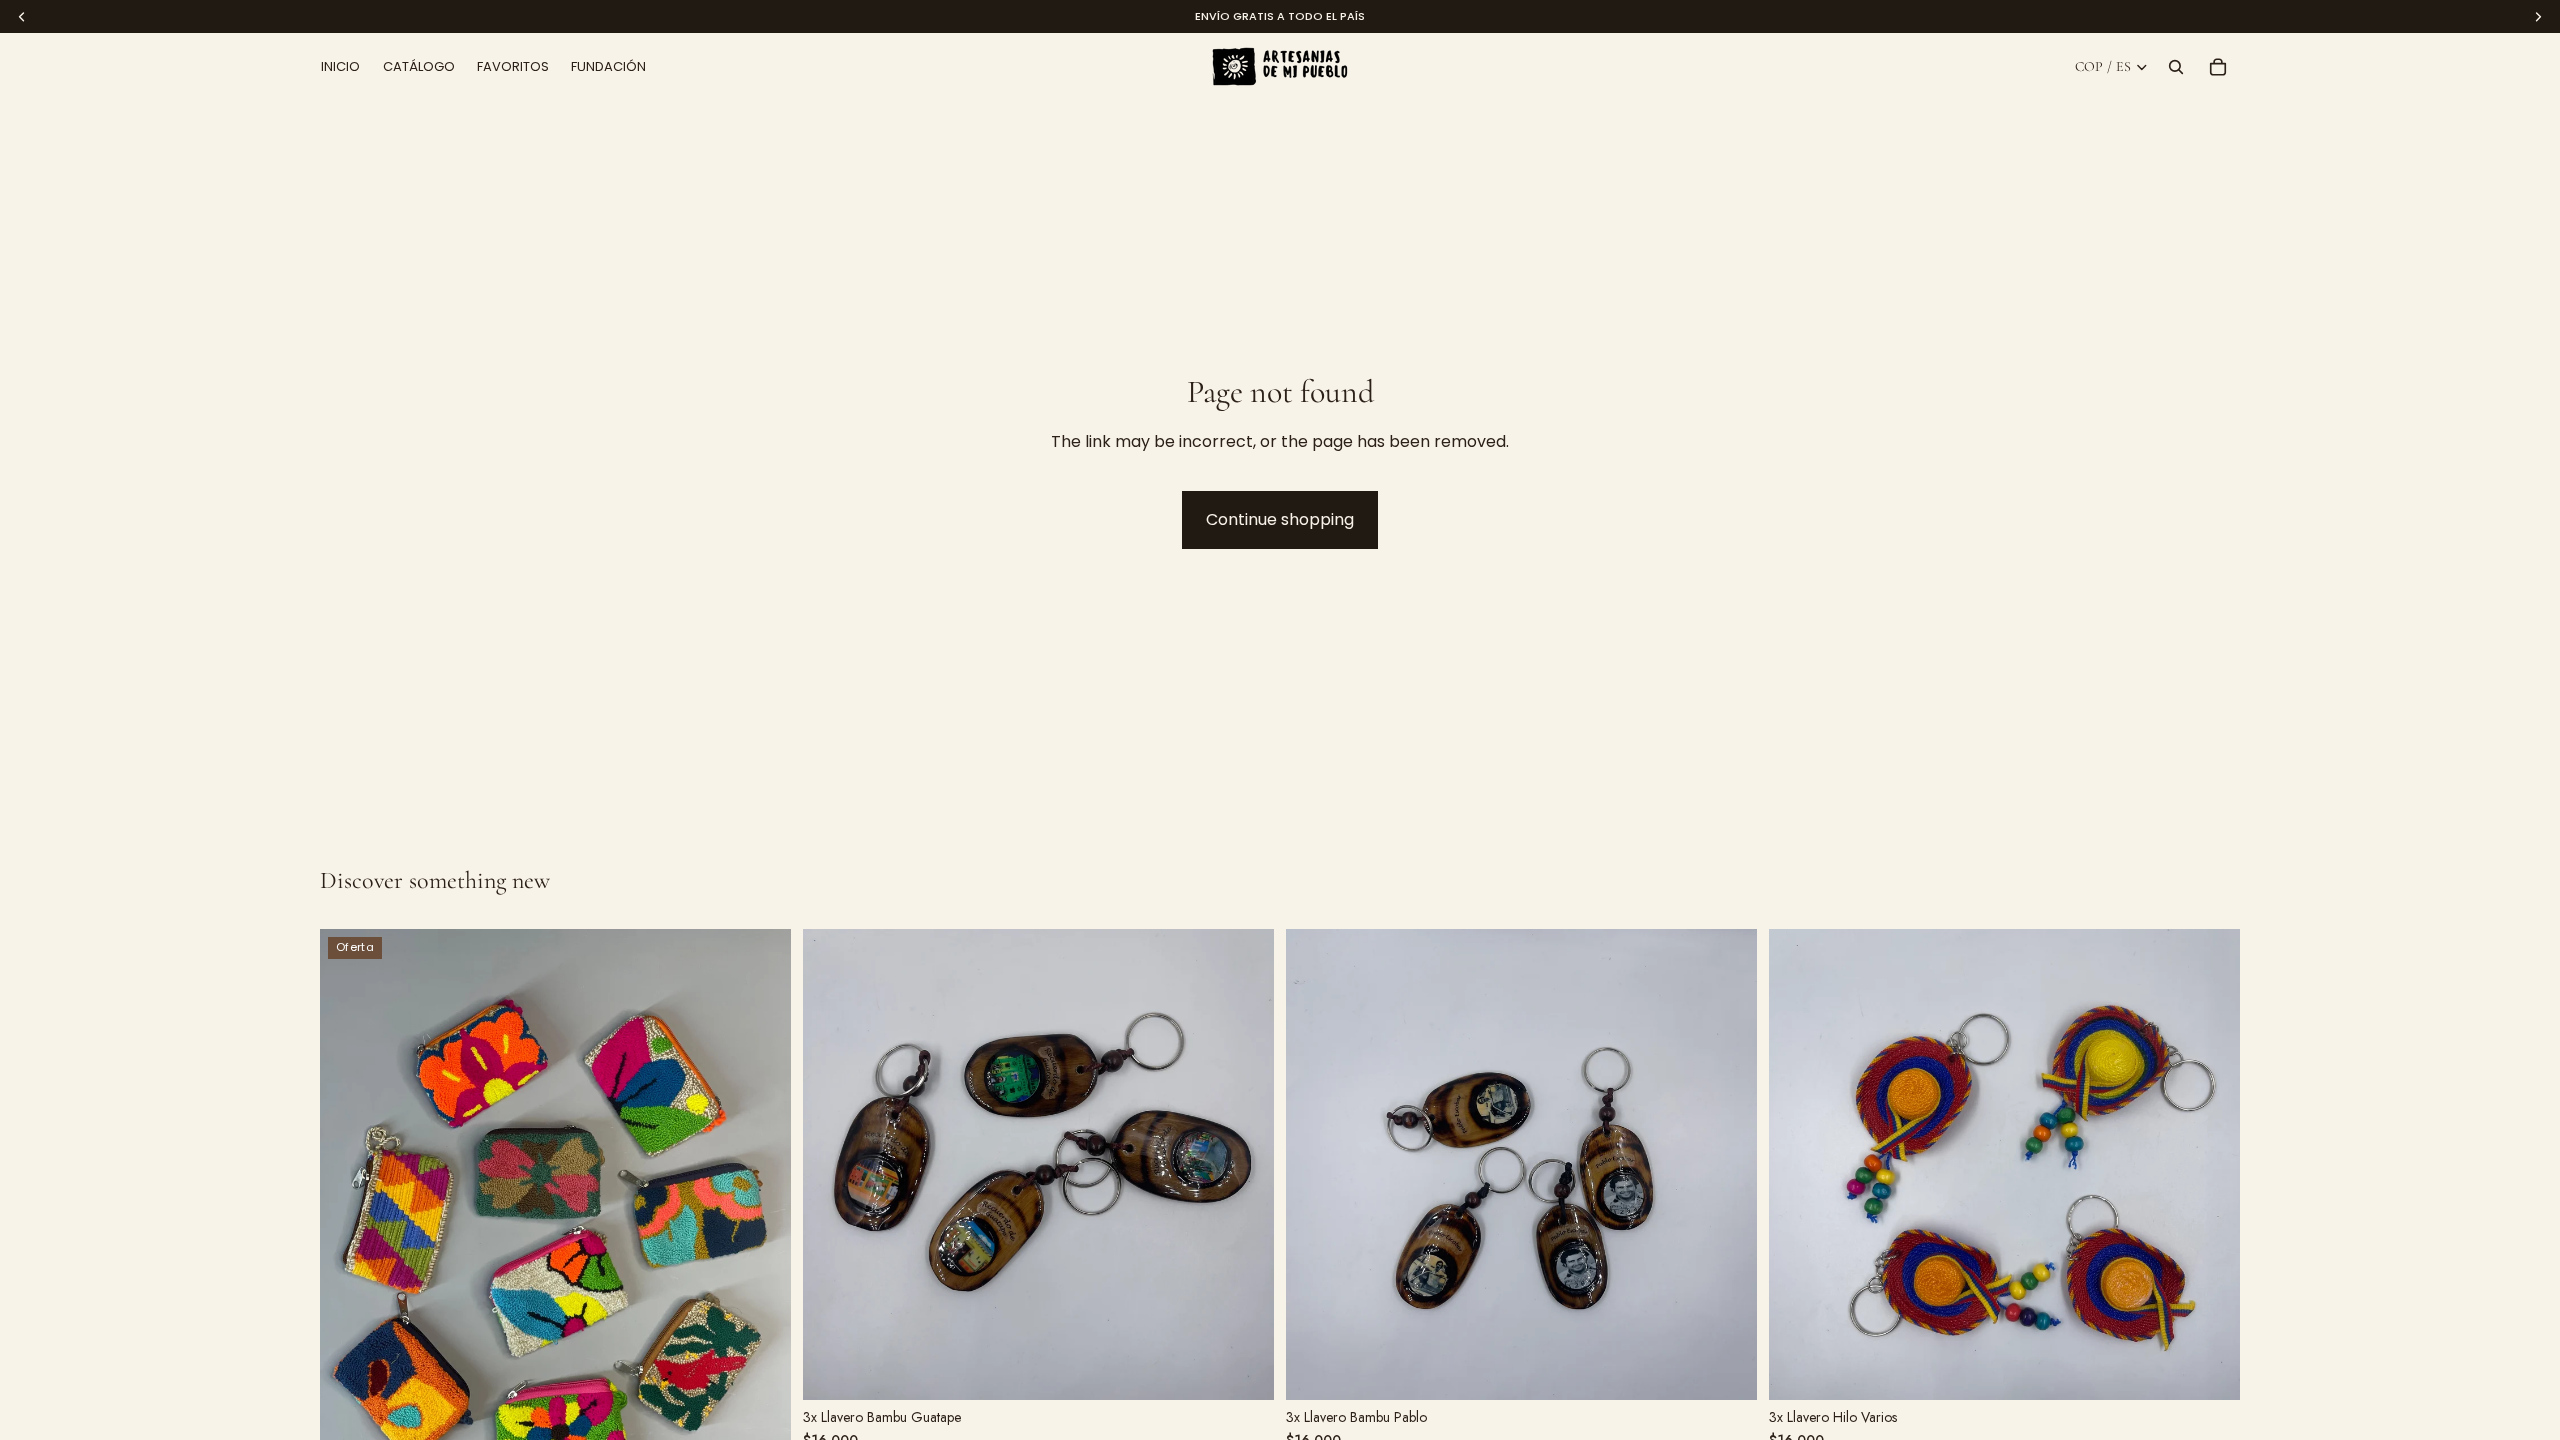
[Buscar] (2176, 67)
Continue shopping (1280, 519)
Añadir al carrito (1019, 1366)
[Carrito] (2218, 67)
